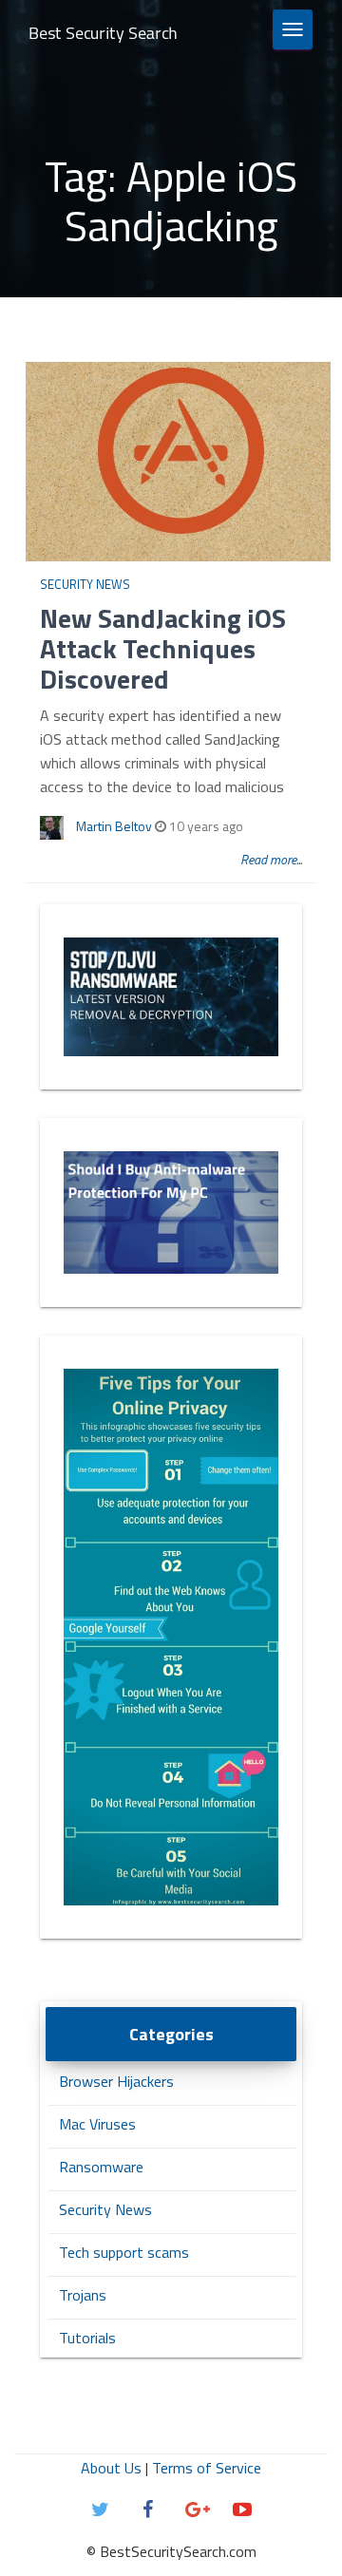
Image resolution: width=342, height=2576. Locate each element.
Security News (85, 584)
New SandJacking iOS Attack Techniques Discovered (163, 648)
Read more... (271, 859)
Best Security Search (103, 33)
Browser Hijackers (116, 2081)
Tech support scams (124, 2252)
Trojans (83, 2295)
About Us (111, 2468)
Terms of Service (207, 2468)
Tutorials (87, 2338)
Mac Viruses (97, 2124)
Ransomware (101, 2167)
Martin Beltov (114, 826)
